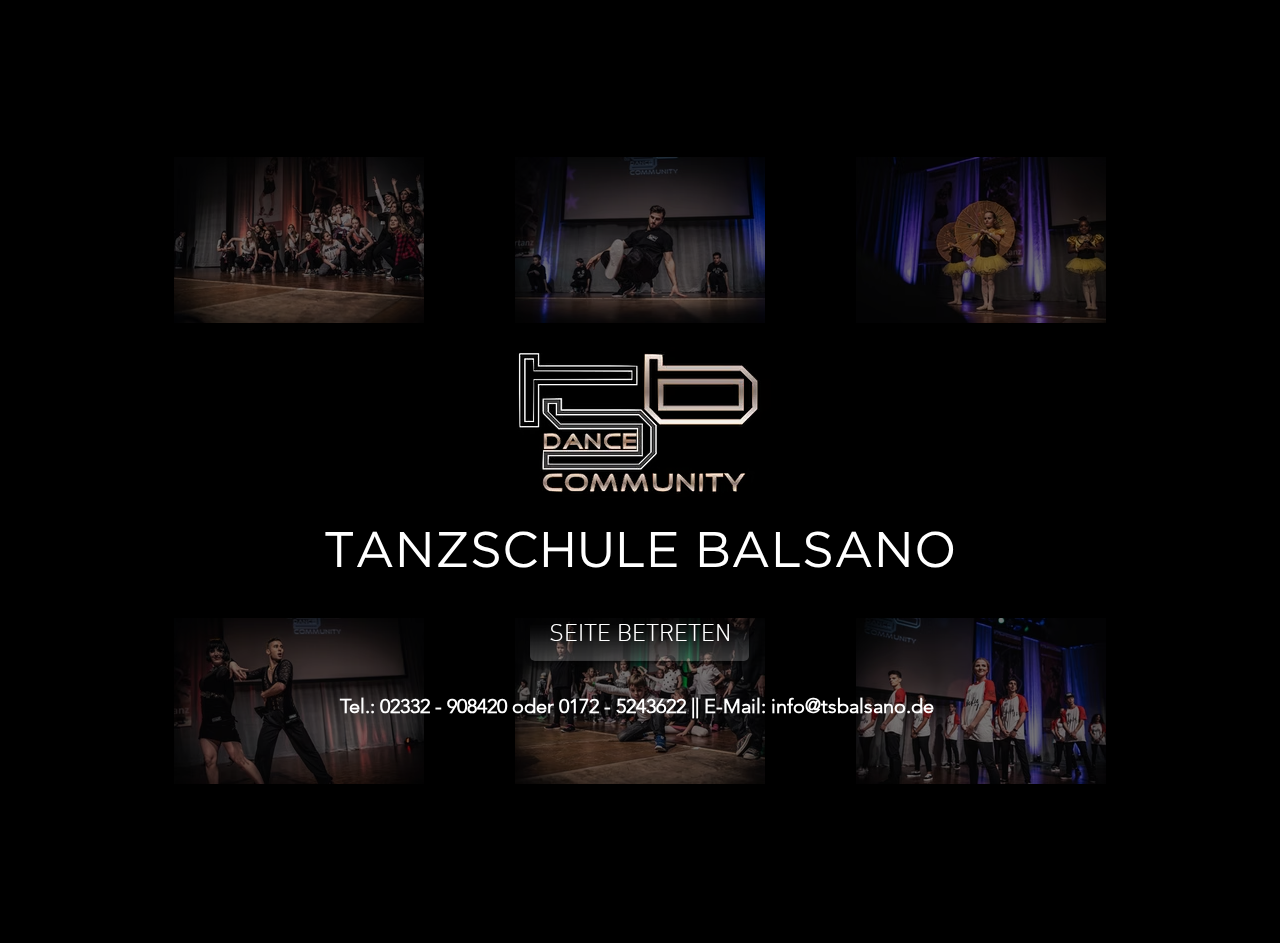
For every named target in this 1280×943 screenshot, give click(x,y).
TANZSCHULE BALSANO (640, 552)
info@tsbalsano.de (852, 706)
